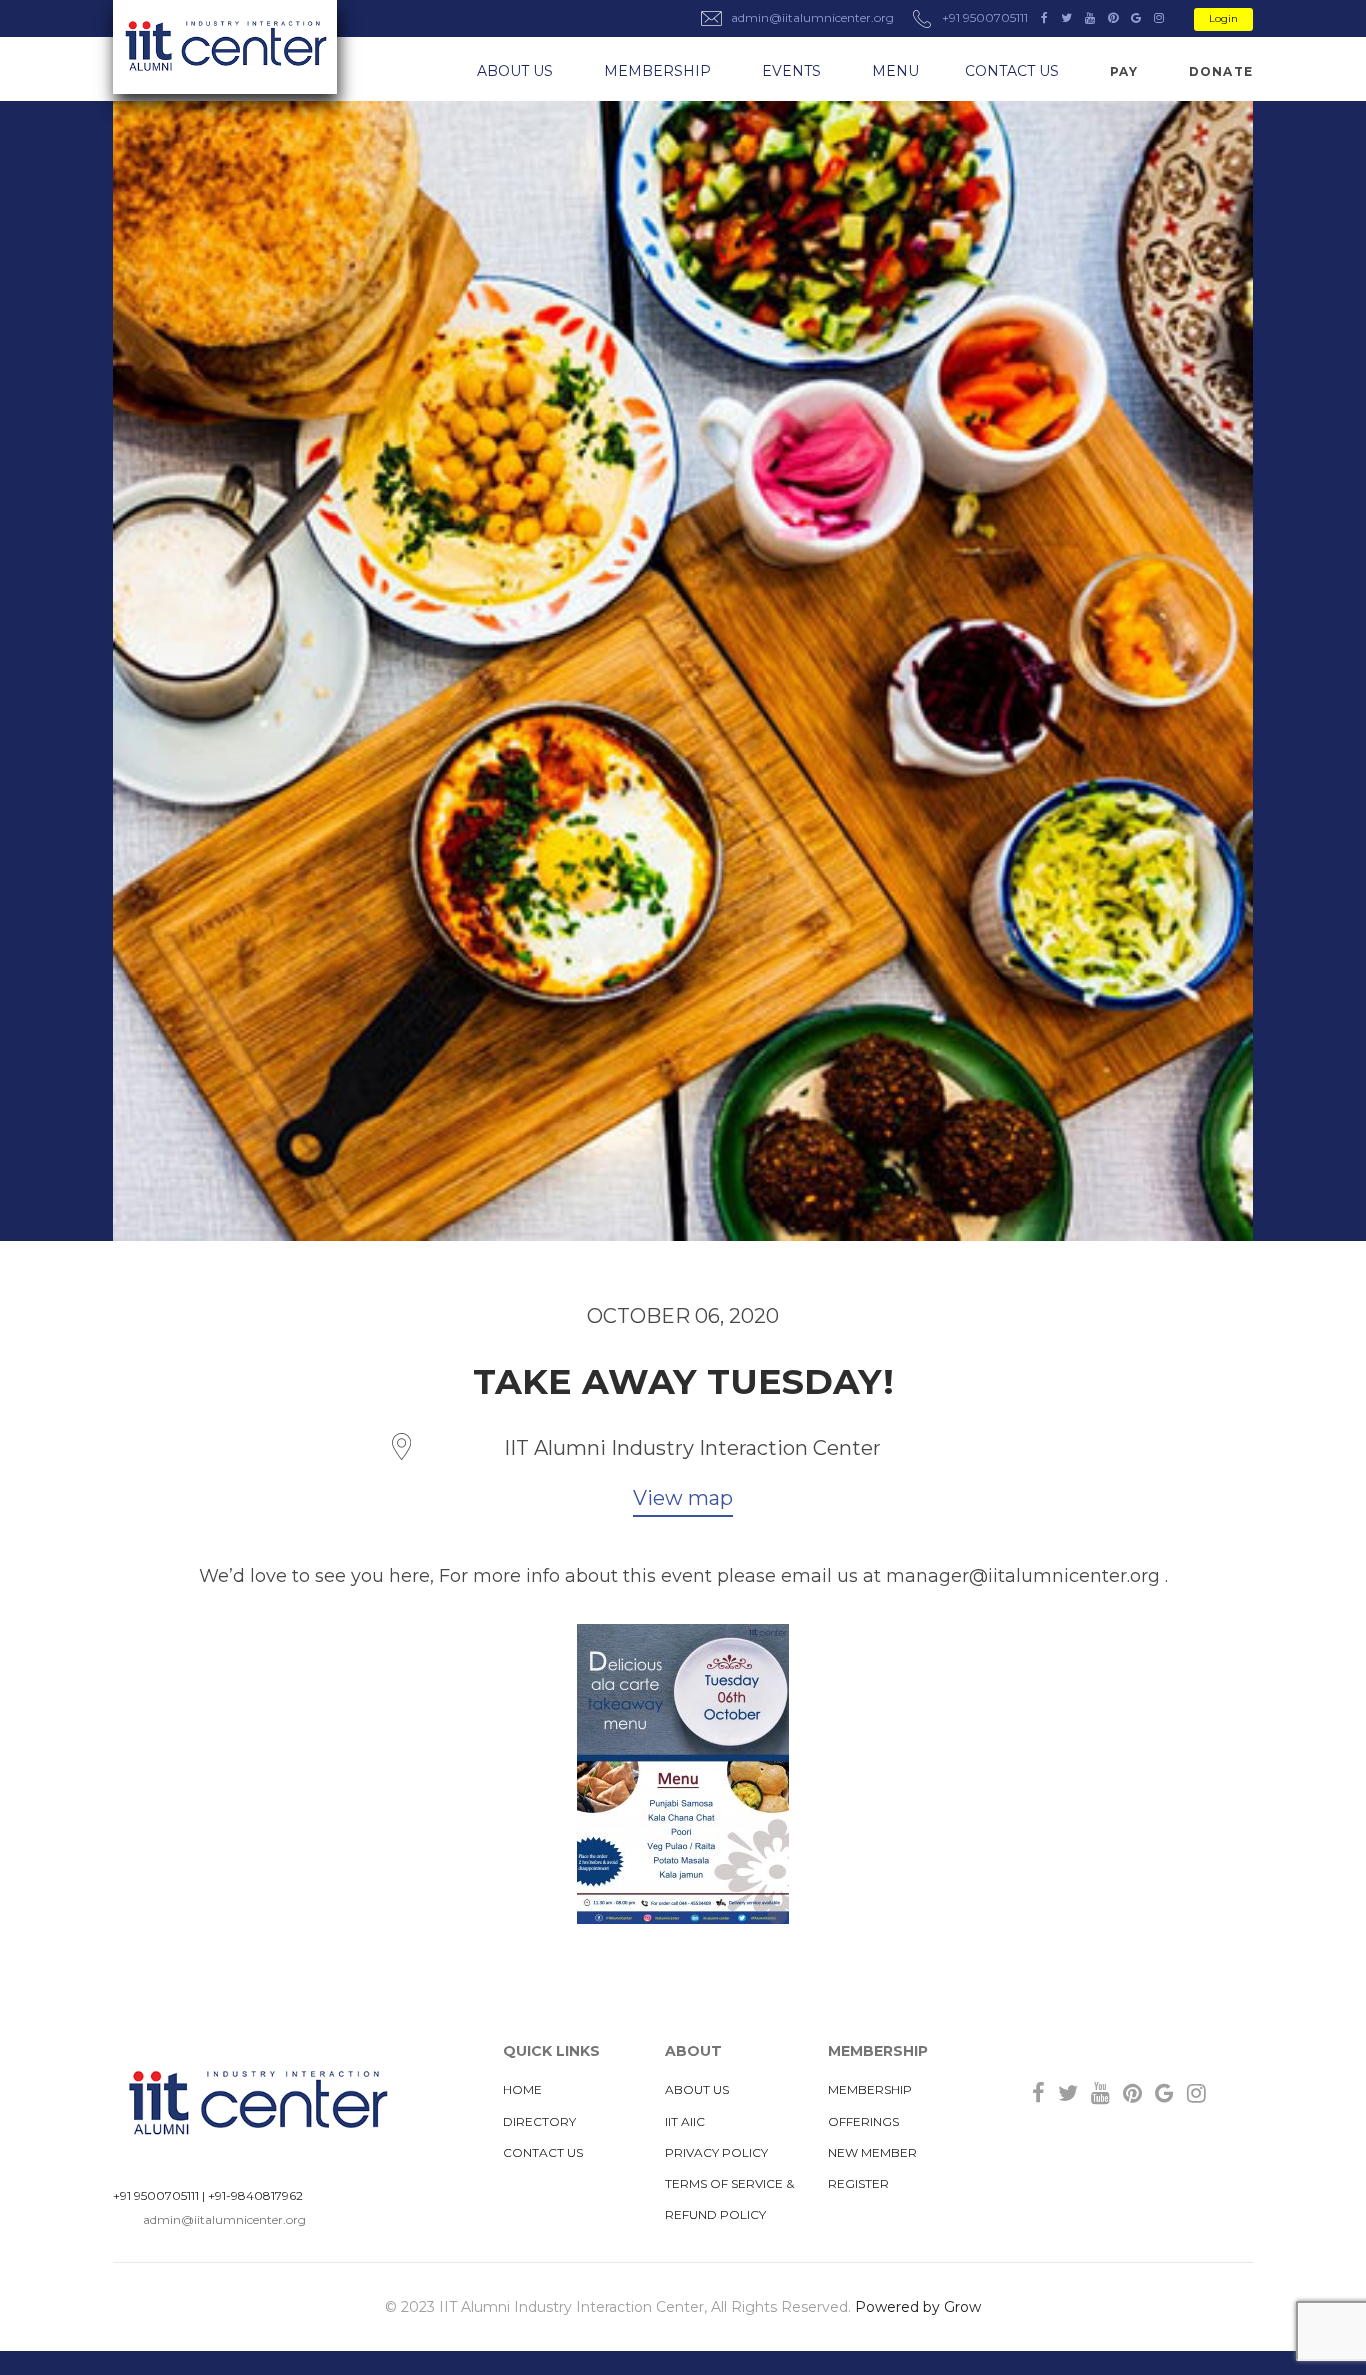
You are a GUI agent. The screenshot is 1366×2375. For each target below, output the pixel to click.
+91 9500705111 (156, 2195)
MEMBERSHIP (657, 71)
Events (791, 71)
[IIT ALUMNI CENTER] (225, 47)
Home (522, 2089)
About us (515, 71)
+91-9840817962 (255, 2195)
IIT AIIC (685, 2121)
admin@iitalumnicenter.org (224, 2219)
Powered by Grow (918, 2307)
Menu (895, 71)
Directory (539, 2121)
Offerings (863, 2121)
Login (1223, 18)
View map (683, 1498)
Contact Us (1012, 71)
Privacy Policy (716, 2152)
